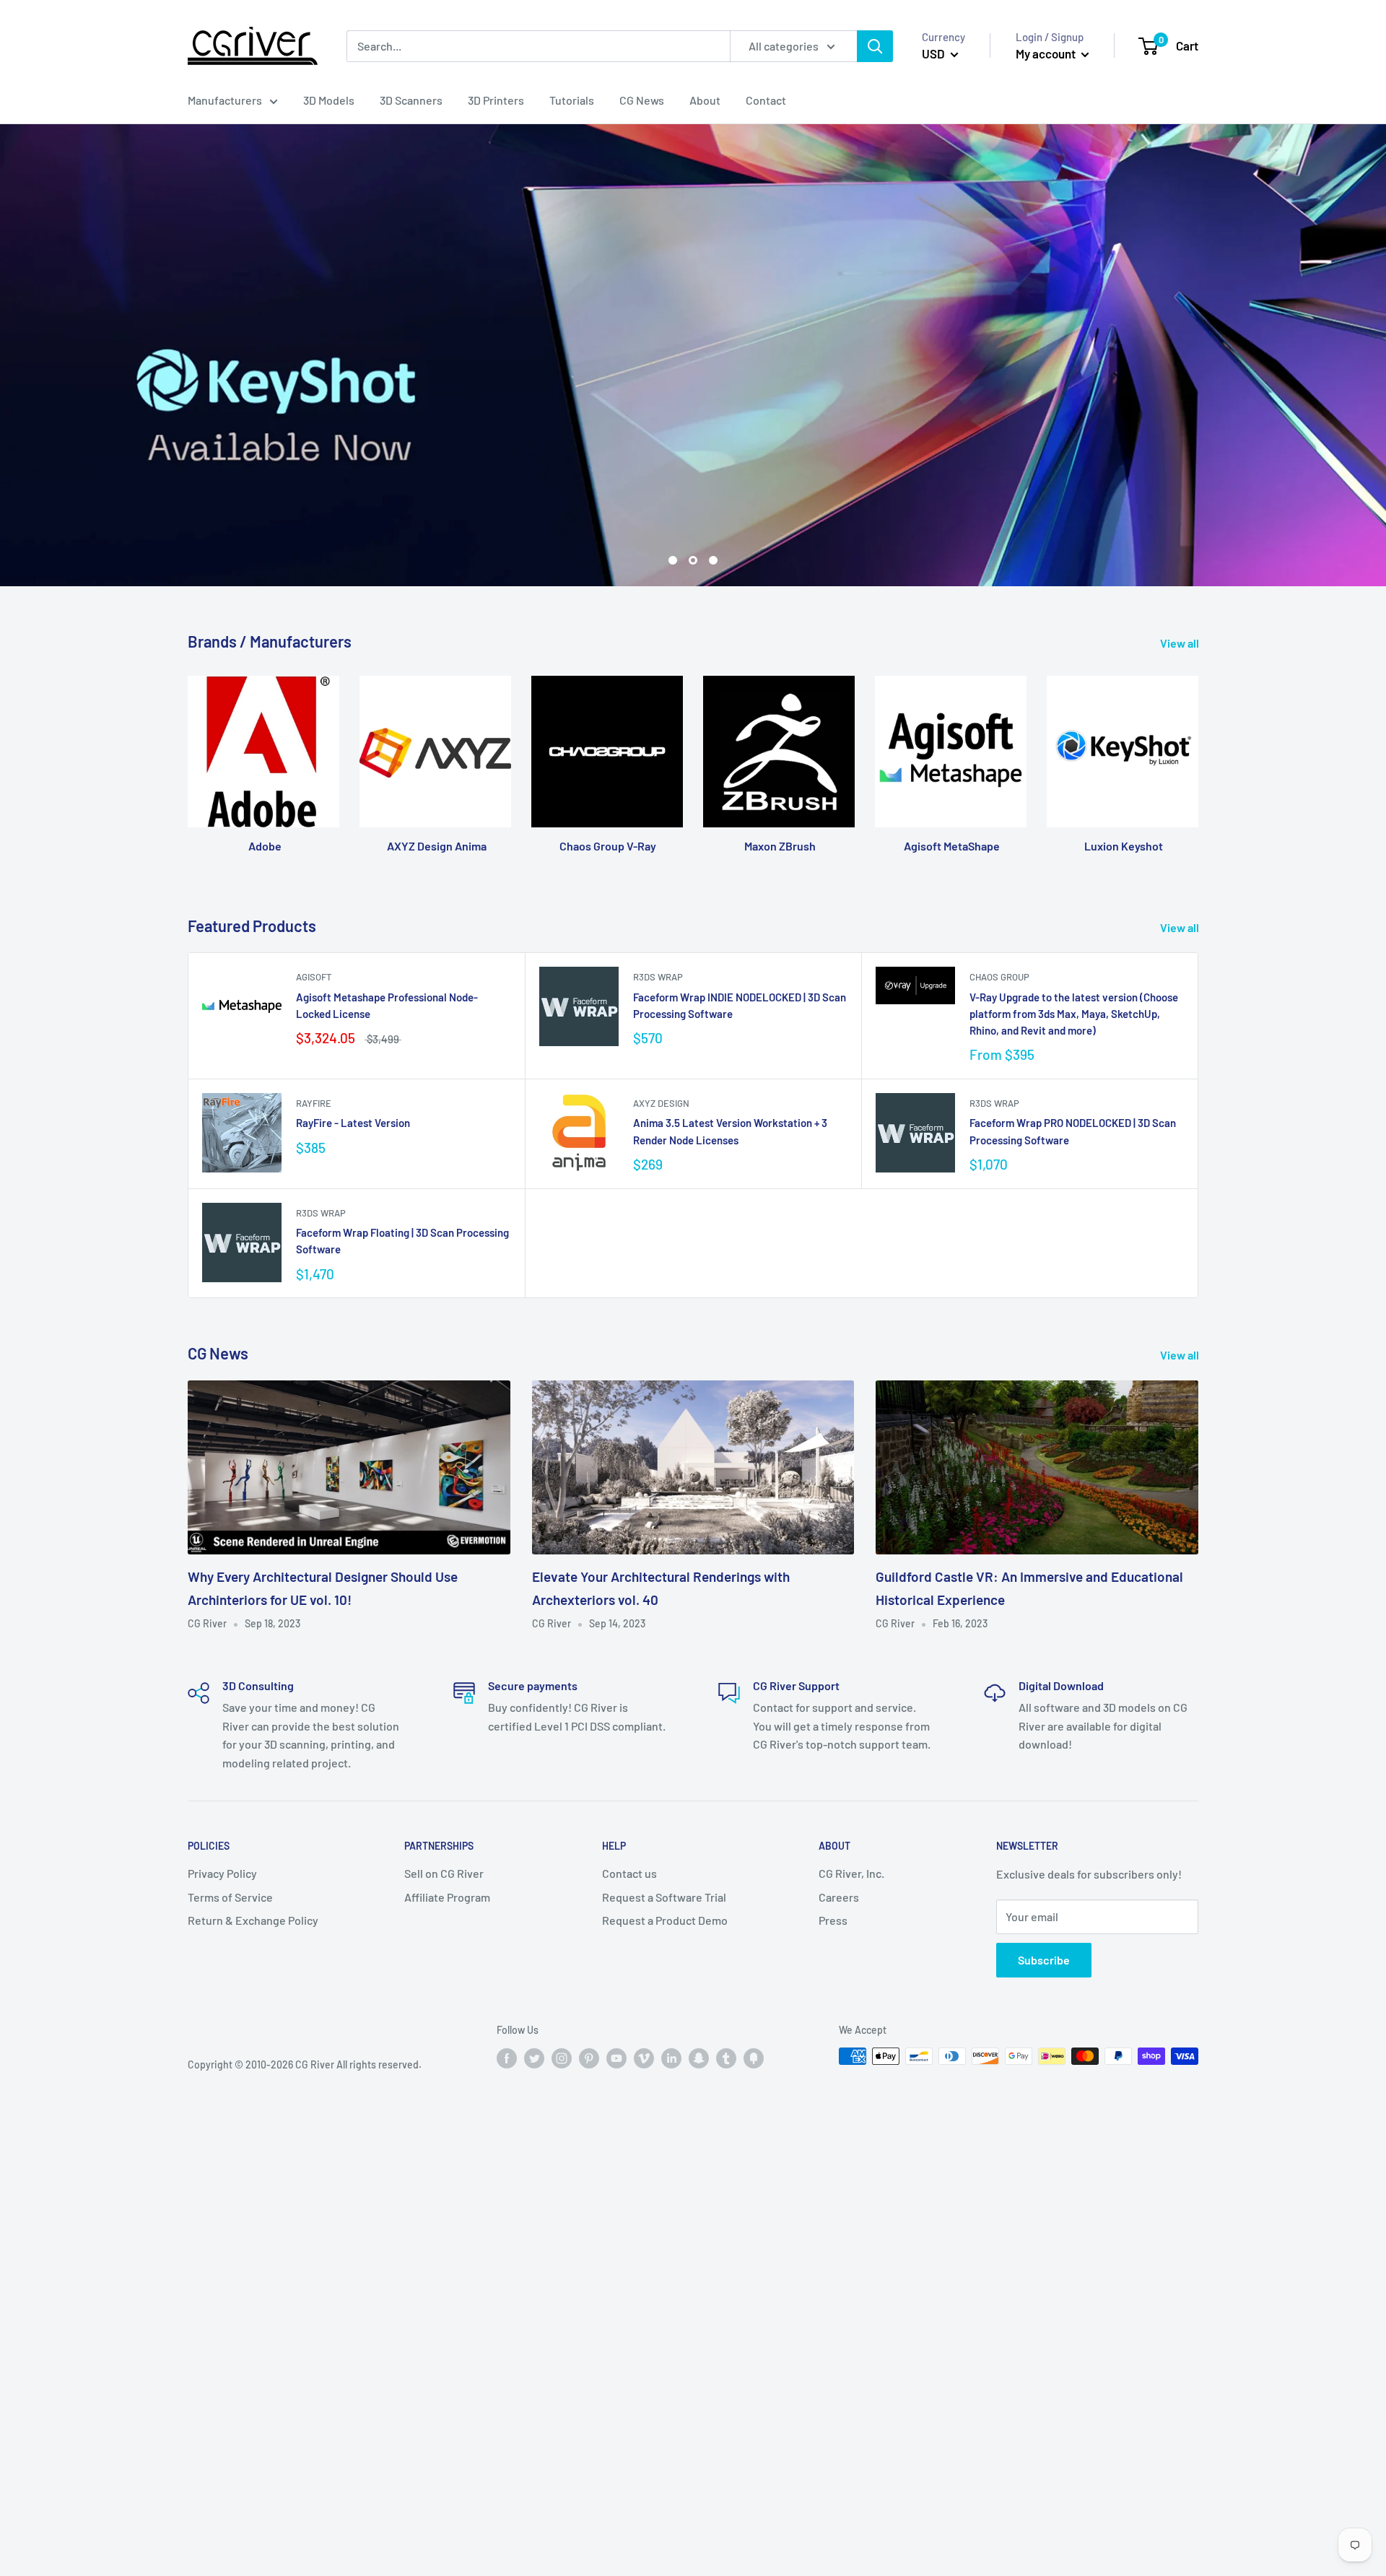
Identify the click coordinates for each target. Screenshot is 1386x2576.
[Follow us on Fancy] (754, 2058)
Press (833, 1921)
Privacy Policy (222, 1874)
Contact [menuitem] (766, 100)
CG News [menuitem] (642, 100)
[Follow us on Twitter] (534, 2058)
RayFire (314, 1104)
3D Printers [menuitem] (496, 100)
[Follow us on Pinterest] (589, 2058)
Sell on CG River (444, 1874)
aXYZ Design (661, 1104)
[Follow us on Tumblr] (726, 2058)
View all (1181, 644)
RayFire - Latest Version (353, 1123)
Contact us (629, 1874)
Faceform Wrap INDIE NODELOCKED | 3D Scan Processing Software (740, 1005)
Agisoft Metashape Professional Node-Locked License (387, 1005)
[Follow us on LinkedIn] (671, 2058)
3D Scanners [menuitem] (411, 100)
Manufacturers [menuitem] (225, 100)
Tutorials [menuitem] (572, 100)
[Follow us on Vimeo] (644, 2058)
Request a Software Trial (664, 1897)
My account (1047, 53)
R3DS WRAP (658, 978)
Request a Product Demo (665, 1921)
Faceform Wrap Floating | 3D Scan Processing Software (402, 1241)
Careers (839, 1897)
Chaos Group (999, 978)
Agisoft (314, 978)
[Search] (875, 46)
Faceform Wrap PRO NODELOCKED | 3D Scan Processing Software (1073, 1132)
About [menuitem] (705, 100)
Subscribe (1044, 1961)
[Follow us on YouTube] (616, 2058)
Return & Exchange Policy (253, 1921)
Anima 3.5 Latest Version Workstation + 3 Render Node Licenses (730, 1132)
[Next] (1198, 759)
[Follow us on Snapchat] (699, 2058)
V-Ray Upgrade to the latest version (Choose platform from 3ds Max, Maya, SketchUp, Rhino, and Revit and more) (1074, 1014)
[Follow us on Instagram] (562, 2058)
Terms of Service (230, 1897)
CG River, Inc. (851, 1874)
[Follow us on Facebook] (507, 2058)
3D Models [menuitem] (329, 100)
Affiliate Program (447, 1897)
